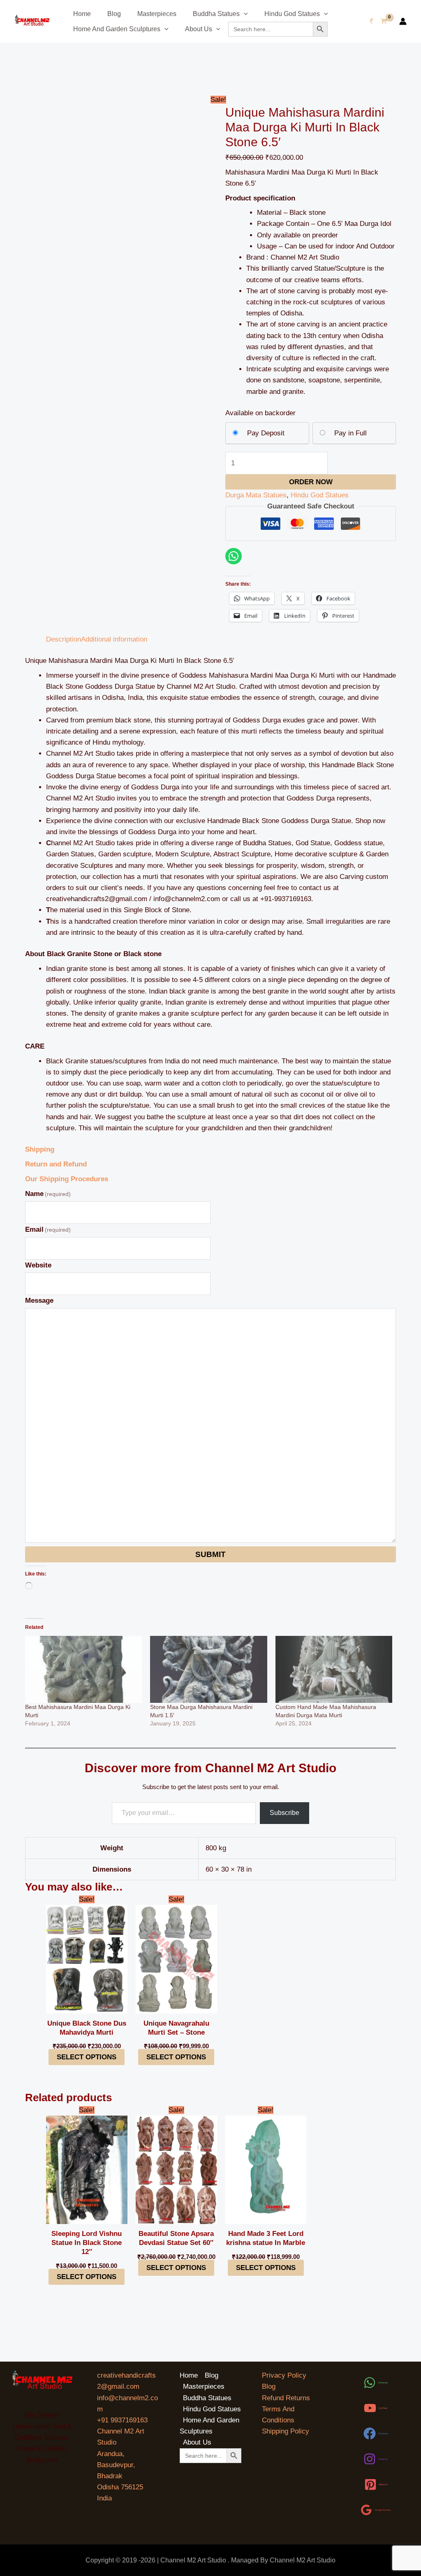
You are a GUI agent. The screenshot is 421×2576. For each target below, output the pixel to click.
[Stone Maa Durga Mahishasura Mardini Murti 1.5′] (208, 1669)
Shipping (40, 1149)
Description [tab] (64, 639)
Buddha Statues (216, 14)
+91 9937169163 (122, 2420)
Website (38, 1265)
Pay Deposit (266, 433)
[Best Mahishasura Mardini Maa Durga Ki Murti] (83, 1669)
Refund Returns (286, 2398)
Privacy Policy (284, 2375)
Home (82, 14)
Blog (114, 14)
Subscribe (285, 1813)
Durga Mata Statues (256, 495)
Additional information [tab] (114, 639)
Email (48, 1229)
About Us (199, 29)
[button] (244, 14)
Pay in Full (350, 433)
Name (48, 1194)
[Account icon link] (403, 21)
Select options (87, 2057)
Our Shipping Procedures (67, 1179)
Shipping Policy (286, 2431)
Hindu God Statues (292, 14)
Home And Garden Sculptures (117, 29)
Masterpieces (157, 14)
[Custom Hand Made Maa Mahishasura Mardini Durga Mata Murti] (334, 1669)
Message (39, 1301)
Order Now (311, 482)
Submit (210, 1554)
